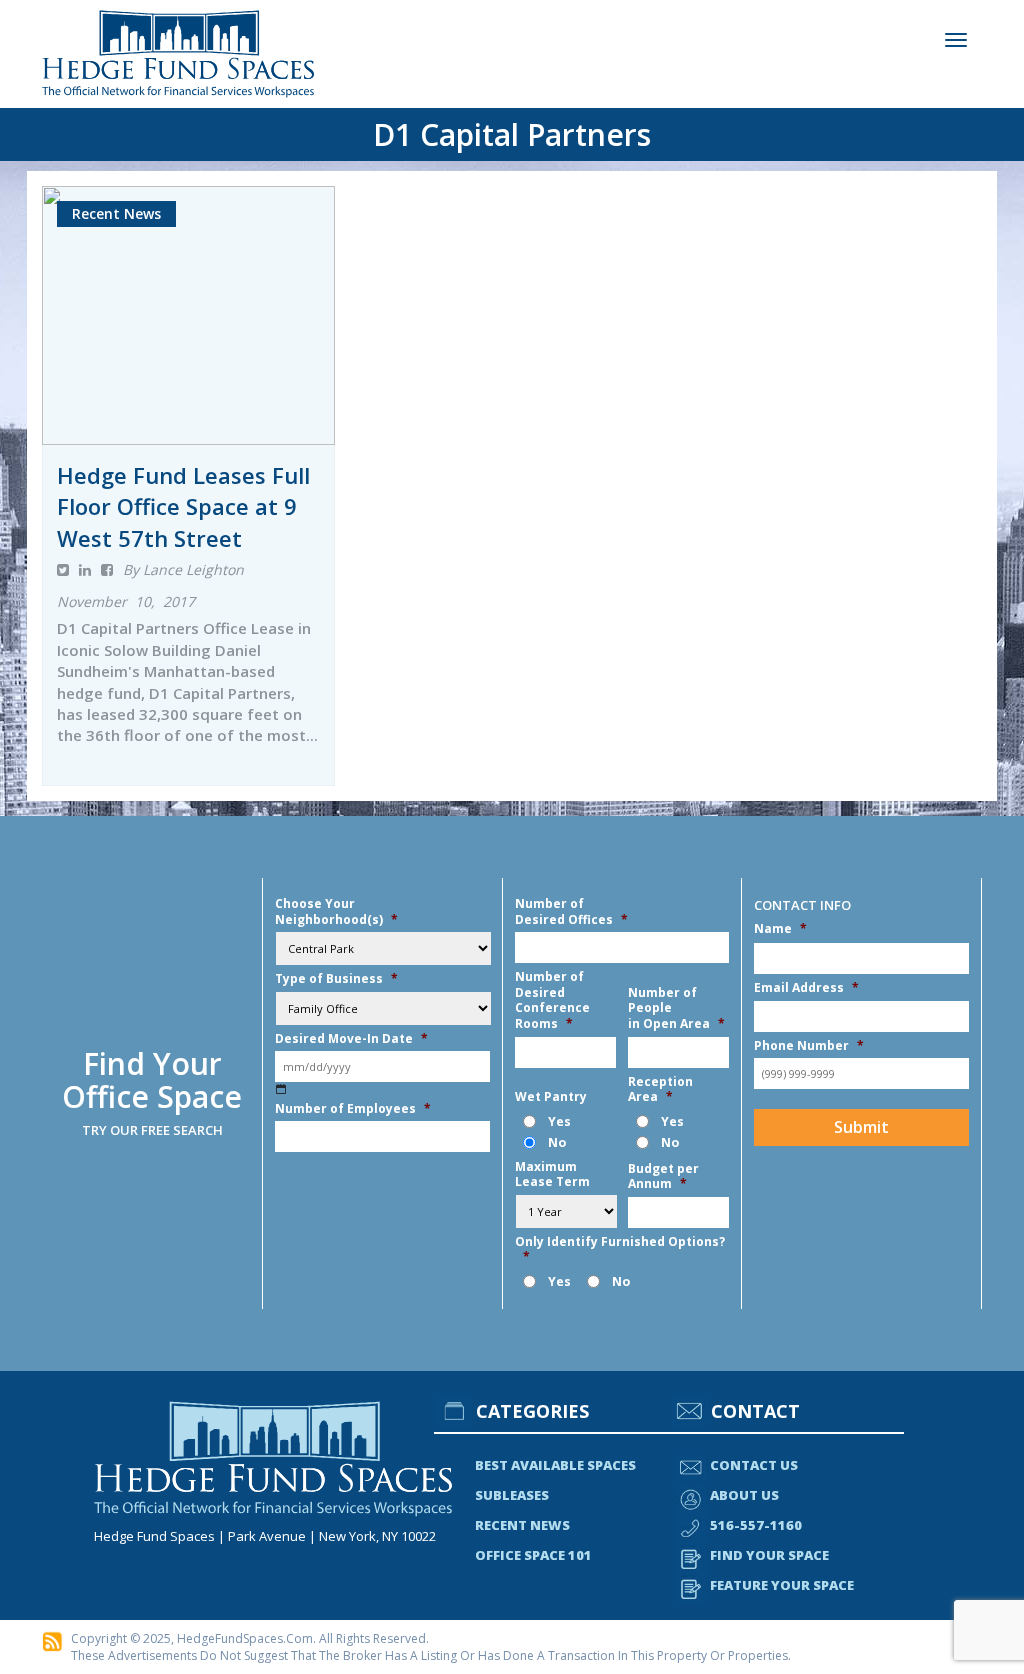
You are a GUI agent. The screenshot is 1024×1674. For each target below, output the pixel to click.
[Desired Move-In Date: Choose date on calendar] (281, 1088)
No (557, 1142)
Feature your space (782, 1585)
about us (744, 1495)
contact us (754, 1465)
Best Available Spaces (555, 1465)
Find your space (769, 1555)
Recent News (522, 1525)
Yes (559, 1121)
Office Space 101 (533, 1555)
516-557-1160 (756, 1525)
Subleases (512, 1495)
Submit (861, 1127)
